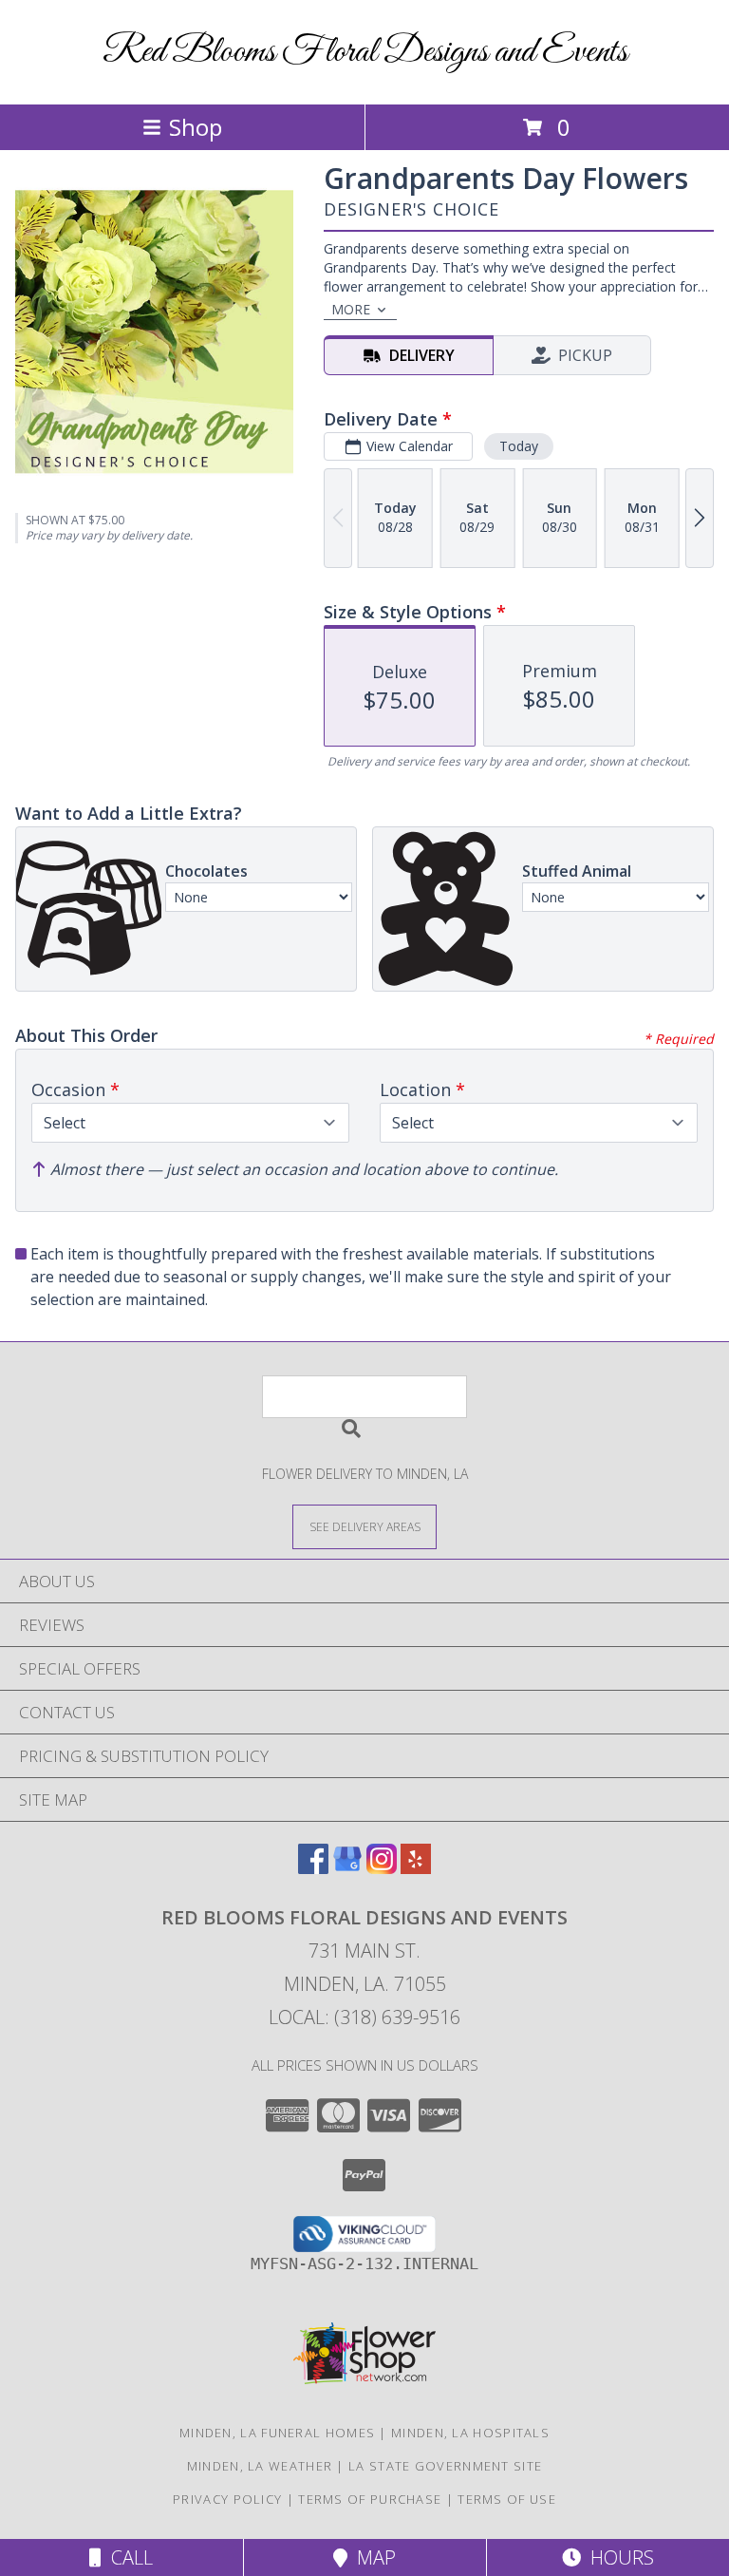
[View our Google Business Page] (347, 1868)
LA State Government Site (445, 2466)
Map (372, 2557)
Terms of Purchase (370, 2499)
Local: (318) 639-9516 (364, 2017)
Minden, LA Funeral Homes (277, 2433)
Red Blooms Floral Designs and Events (365, 52)
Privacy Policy (227, 2499)
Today (519, 446)
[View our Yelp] (416, 1868)
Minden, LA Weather (260, 2466)
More (351, 309)
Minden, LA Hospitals (470, 2433)
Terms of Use (507, 2499)
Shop (196, 127)
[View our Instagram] (382, 1868)
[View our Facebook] (313, 1868)
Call (127, 2557)
